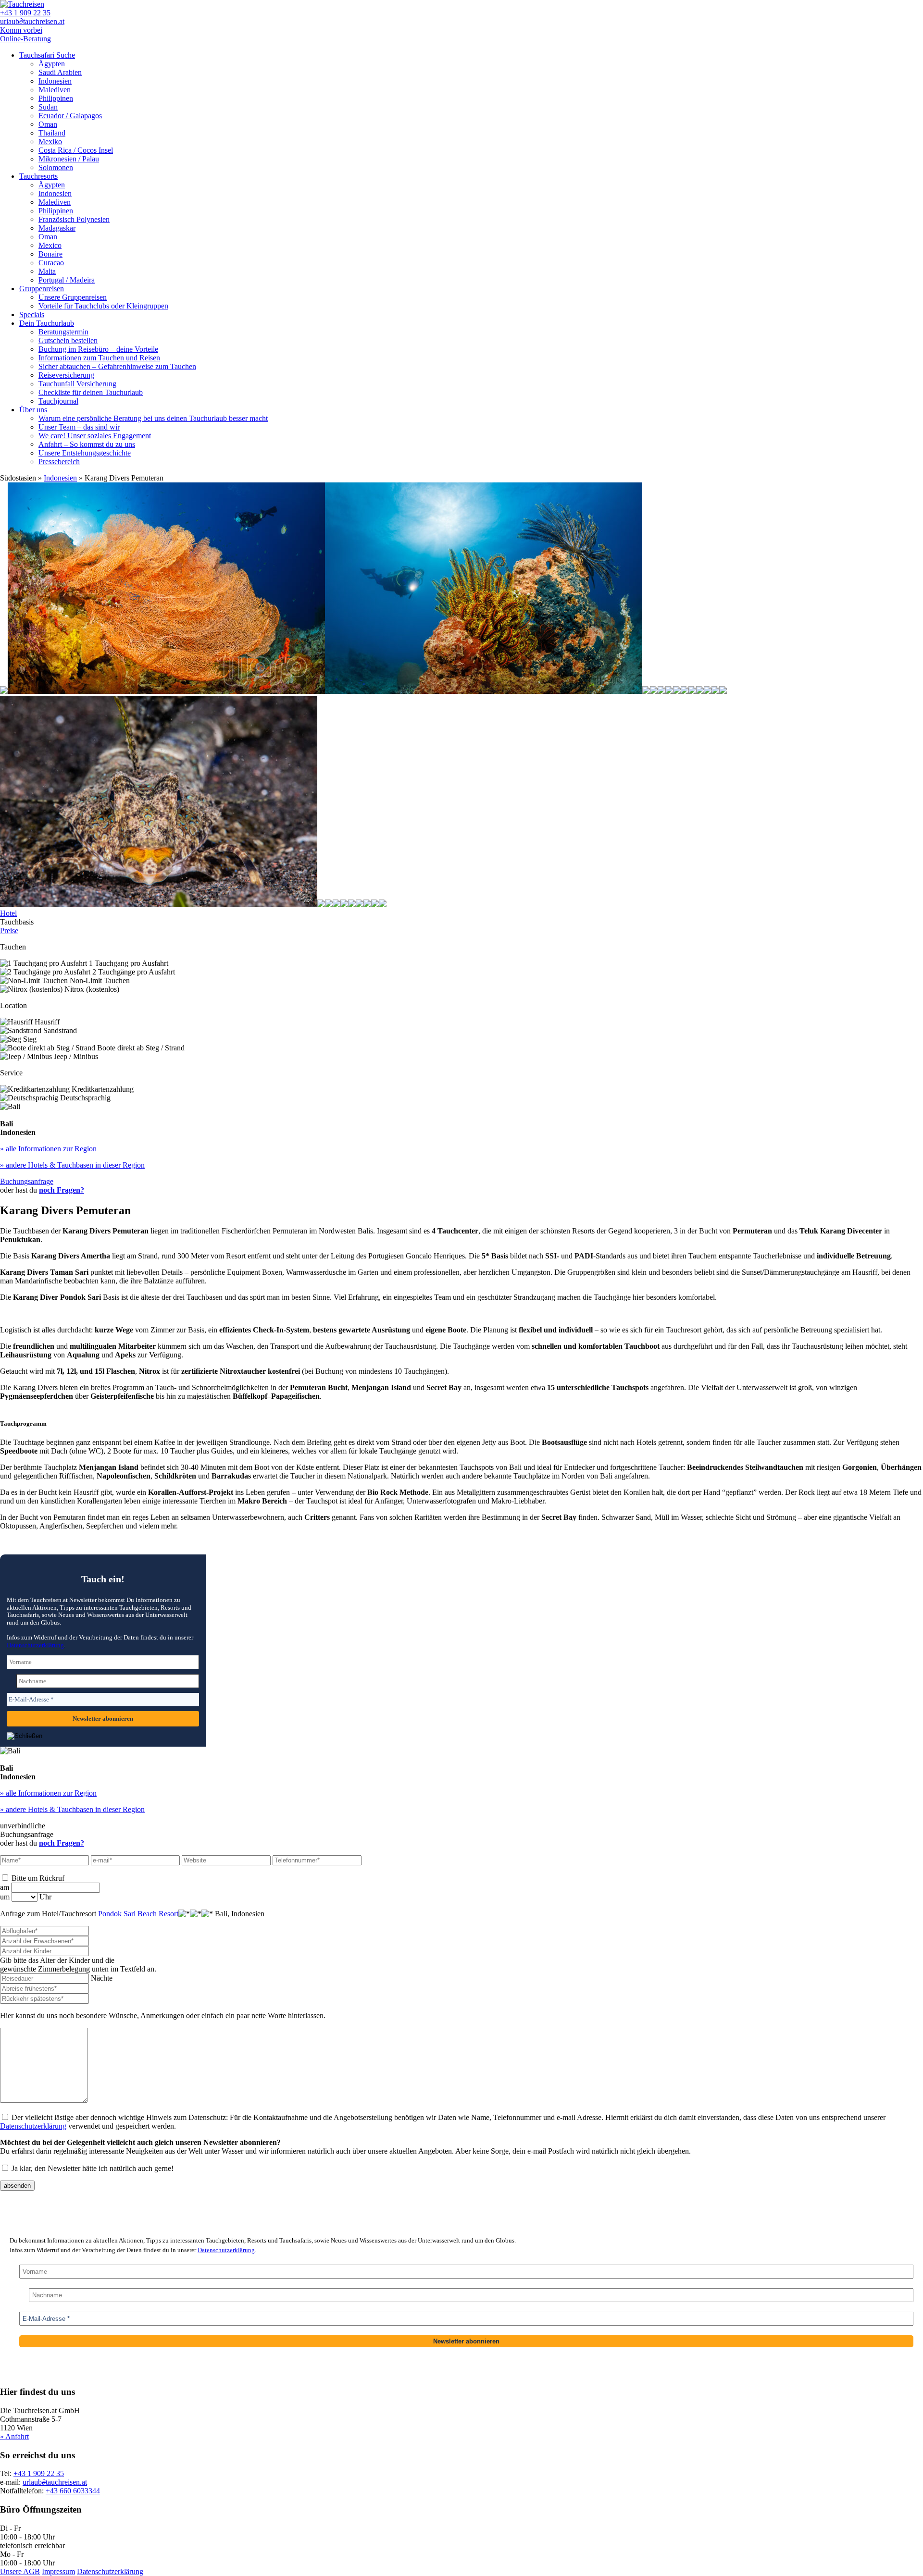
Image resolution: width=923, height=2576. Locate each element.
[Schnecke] (321, 905)
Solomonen (56, 167)
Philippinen (56, 98)
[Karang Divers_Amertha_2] (375, 905)
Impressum (58, 2571)
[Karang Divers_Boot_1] (360, 905)
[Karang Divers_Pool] (352, 905)
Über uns (33, 410)
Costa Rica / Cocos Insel (76, 150)
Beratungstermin (63, 332)
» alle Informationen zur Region (48, 1149)
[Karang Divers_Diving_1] (344, 905)
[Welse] (708, 691)
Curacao (51, 263)
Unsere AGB (20, 2571)
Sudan (48, 107)
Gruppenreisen (42, 289)
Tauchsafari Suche (47, 55)
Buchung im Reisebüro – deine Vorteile (98, 349)
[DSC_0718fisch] (159, 905)
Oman (48, 124)
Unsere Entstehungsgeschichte (85, 453)
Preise (9, 931)
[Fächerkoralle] (646, 691)
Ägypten (52, 64)
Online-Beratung (25, 39)
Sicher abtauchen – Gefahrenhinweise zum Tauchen (117, 366)
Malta (47, 271)
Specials (32, 314)
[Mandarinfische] (661, 691)
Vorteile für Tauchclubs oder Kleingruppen (103, 306)
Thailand (52, 133)
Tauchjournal (58, 401)
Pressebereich (59, 462)
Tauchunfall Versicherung (77, 384)
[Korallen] (166, 691)
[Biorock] (685, 691)
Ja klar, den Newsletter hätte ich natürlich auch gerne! (92, 2168)
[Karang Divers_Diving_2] (337, 905)
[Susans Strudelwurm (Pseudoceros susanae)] (329, 905)
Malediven (55, 90)
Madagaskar (57, 228)
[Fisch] (4, 691)
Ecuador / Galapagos (70, 116)
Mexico (50, 245)
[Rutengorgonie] (654, 691)
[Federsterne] (484, 691)
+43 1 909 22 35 (25, 13)
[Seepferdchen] (715, 691)
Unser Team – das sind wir (79, 427)
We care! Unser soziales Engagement (95, 436)
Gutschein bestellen (68, 340)
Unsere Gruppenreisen (73, 297)
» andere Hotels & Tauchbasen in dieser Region (72, 1165)
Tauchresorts (38, 176)
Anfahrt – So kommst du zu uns (87, 444)
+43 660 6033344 (73, 2491)
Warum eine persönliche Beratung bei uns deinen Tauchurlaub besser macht (153, 418)
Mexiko (50, 142)
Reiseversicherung (66, 375)
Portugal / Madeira (67, 280)
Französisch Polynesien (74, 219)
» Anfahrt (14, 2436)
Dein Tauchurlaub (47, 323)
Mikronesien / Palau (69, 159)
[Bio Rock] (677, 691)
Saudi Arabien (60, 72)
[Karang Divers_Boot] (367, 905)
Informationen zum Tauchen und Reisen (99, 358)
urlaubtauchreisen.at (32, 21)
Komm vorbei (21, 30)
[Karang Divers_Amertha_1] (383, 905)
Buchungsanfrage (27, 1181)
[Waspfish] (723, 691)
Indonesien (55, 81)
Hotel (8, 913)
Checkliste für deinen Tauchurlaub (91, 392)
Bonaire (50, 254)
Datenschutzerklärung (35, 1645)
